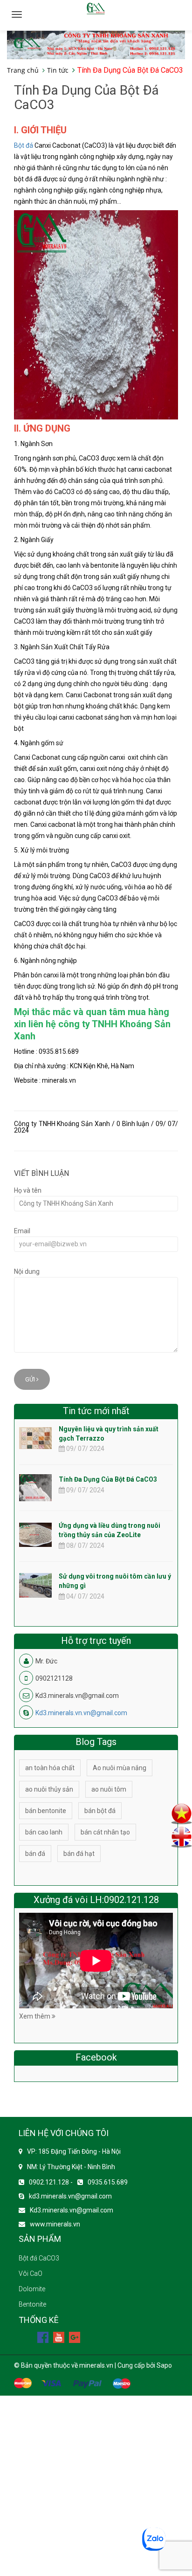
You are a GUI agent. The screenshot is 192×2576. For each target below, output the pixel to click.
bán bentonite (46, 1811)
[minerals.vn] (96, 44)
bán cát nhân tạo (105, 1832)
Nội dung (27, 1271)
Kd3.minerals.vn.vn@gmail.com (81, 1713)
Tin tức (58, 70)
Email (22, 1231)
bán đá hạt (79, 1854)
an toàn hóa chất (50, 1768)
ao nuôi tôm (109, 1789)
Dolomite (32, 2289)
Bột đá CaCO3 (39, 2258)
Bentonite (32, 2304)
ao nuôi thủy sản (49, 1789)
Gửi (31, 1379)
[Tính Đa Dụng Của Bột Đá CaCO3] (35, 1496)
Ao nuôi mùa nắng (120, 1768)
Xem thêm (35, 2016)
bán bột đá (100, 1811)
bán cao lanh (44, 1832)
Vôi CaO (31, 2274)
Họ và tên (28, 1190)
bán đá (35, 1854)
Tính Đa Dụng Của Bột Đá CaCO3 (108, 1479)
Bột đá (24, 145)
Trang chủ (23, 70)
